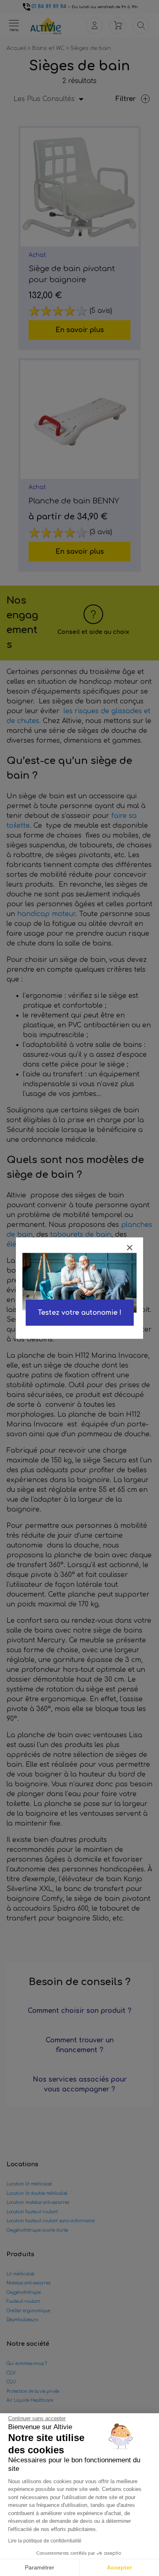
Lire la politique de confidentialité (45, 2541)
